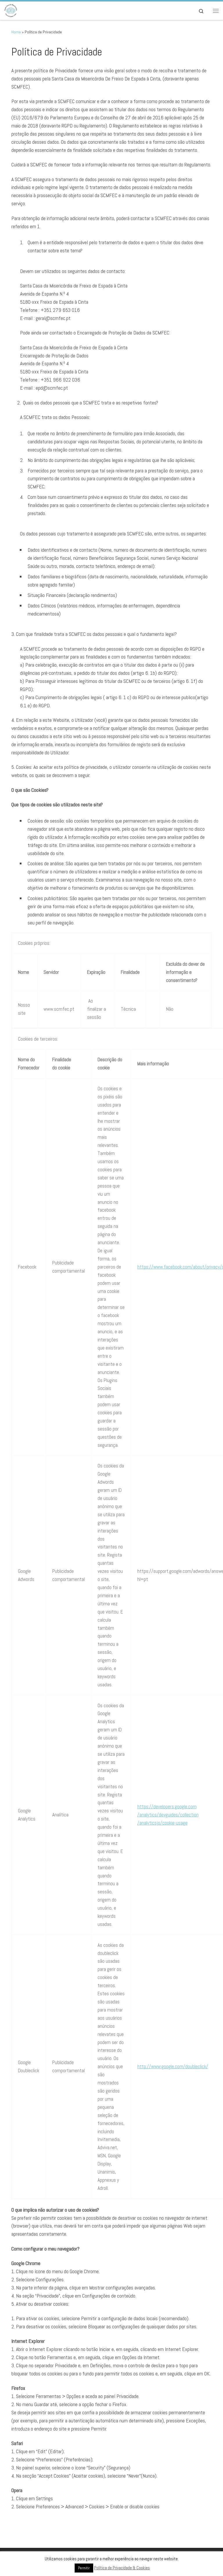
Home (16, 32)
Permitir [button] (84, 2568)
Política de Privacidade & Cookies (122, 2568)
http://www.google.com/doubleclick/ (173, 2066)
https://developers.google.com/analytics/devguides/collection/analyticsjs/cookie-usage (168, 1815)
